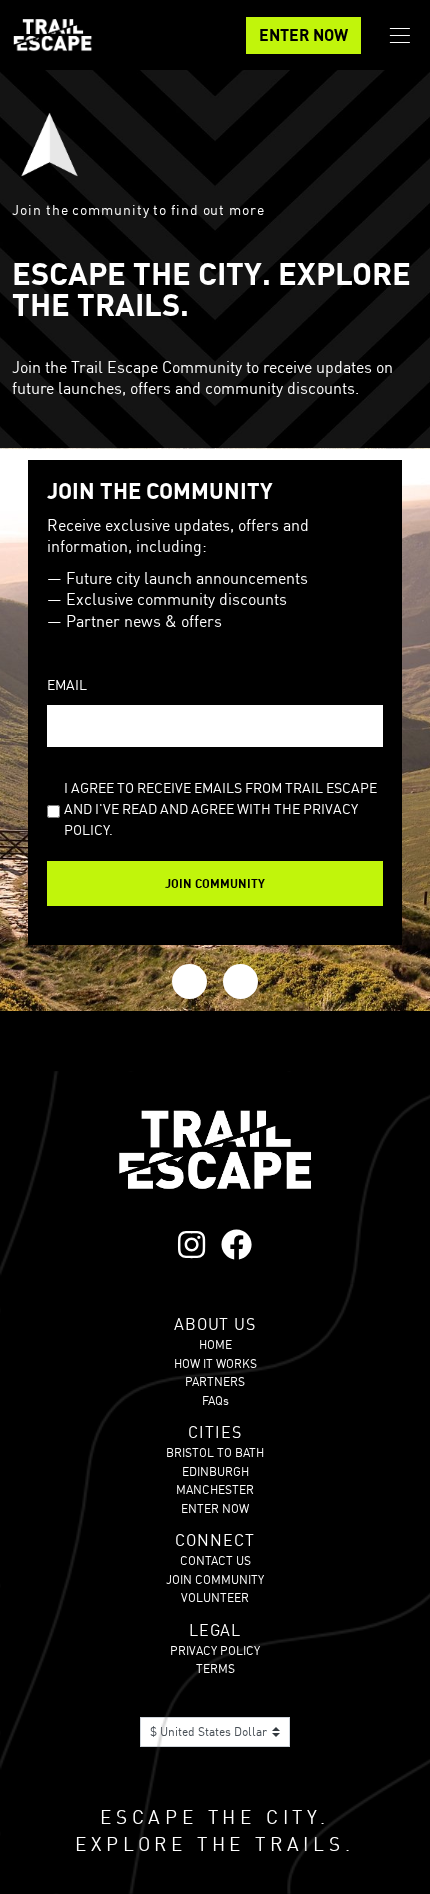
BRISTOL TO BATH (215, 1452)
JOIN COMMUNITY (215, 1579)
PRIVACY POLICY (215, 1650)
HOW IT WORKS (215, 1363)
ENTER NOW (303, 35)
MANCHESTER (215, 1489)
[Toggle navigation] (399, 35)
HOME (215, 1344)
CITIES (215, 1432)
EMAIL (67, 684)
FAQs (215, 1400)
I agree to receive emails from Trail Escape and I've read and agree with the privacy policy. (220, 808)
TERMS (215, 1668)
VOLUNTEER (215, 1597)
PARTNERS (215, 1381)
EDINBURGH (215, 1471)
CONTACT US (215, 1560)
